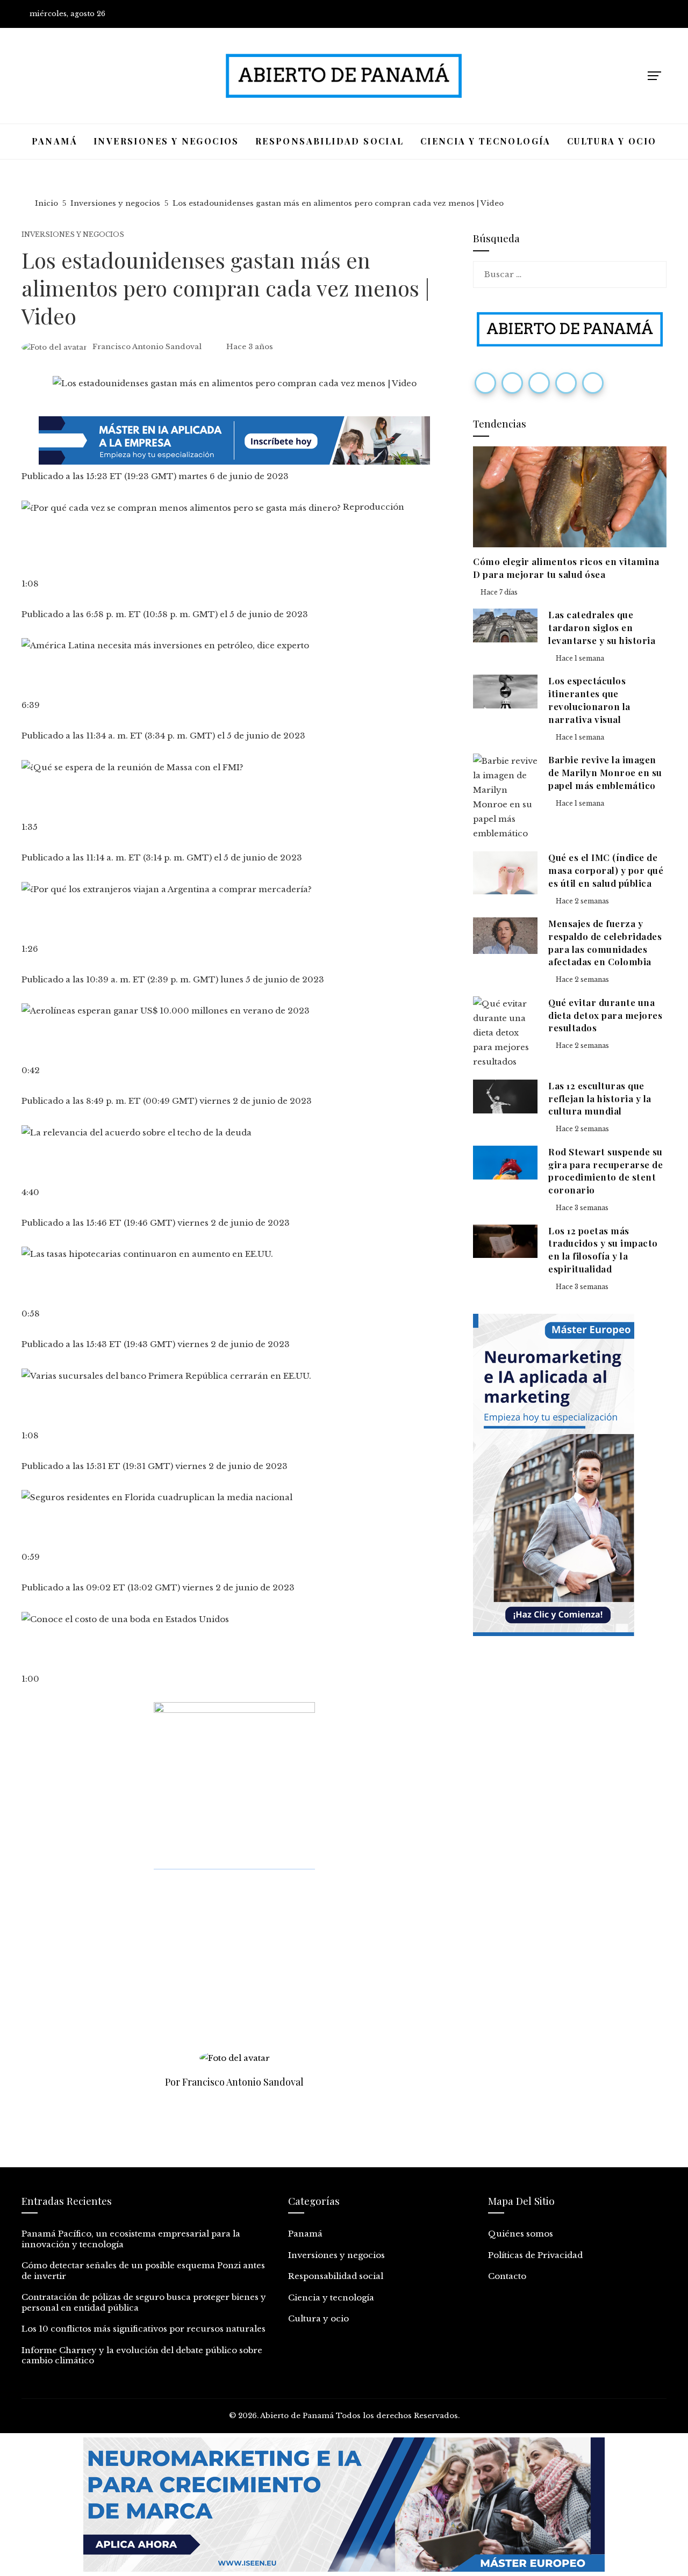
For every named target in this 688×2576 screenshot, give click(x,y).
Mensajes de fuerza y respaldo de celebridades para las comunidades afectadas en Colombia (605, 942)
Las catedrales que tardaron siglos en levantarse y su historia (602, 627)
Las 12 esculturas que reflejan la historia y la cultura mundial (600, 1098)
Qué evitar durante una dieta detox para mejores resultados (605, 1015)
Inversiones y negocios (73, 235)
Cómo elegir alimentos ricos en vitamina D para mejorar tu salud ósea (566, 568)
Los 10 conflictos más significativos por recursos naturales (144, 2329)
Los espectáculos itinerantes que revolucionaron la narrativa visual (589, 700)
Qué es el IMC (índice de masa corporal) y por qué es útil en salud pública (606, 870)
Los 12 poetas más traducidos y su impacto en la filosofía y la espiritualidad (603, 1250)
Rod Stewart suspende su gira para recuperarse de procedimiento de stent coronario (605, 1171)
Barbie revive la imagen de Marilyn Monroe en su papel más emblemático (605, 772)
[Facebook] (485, 383)
